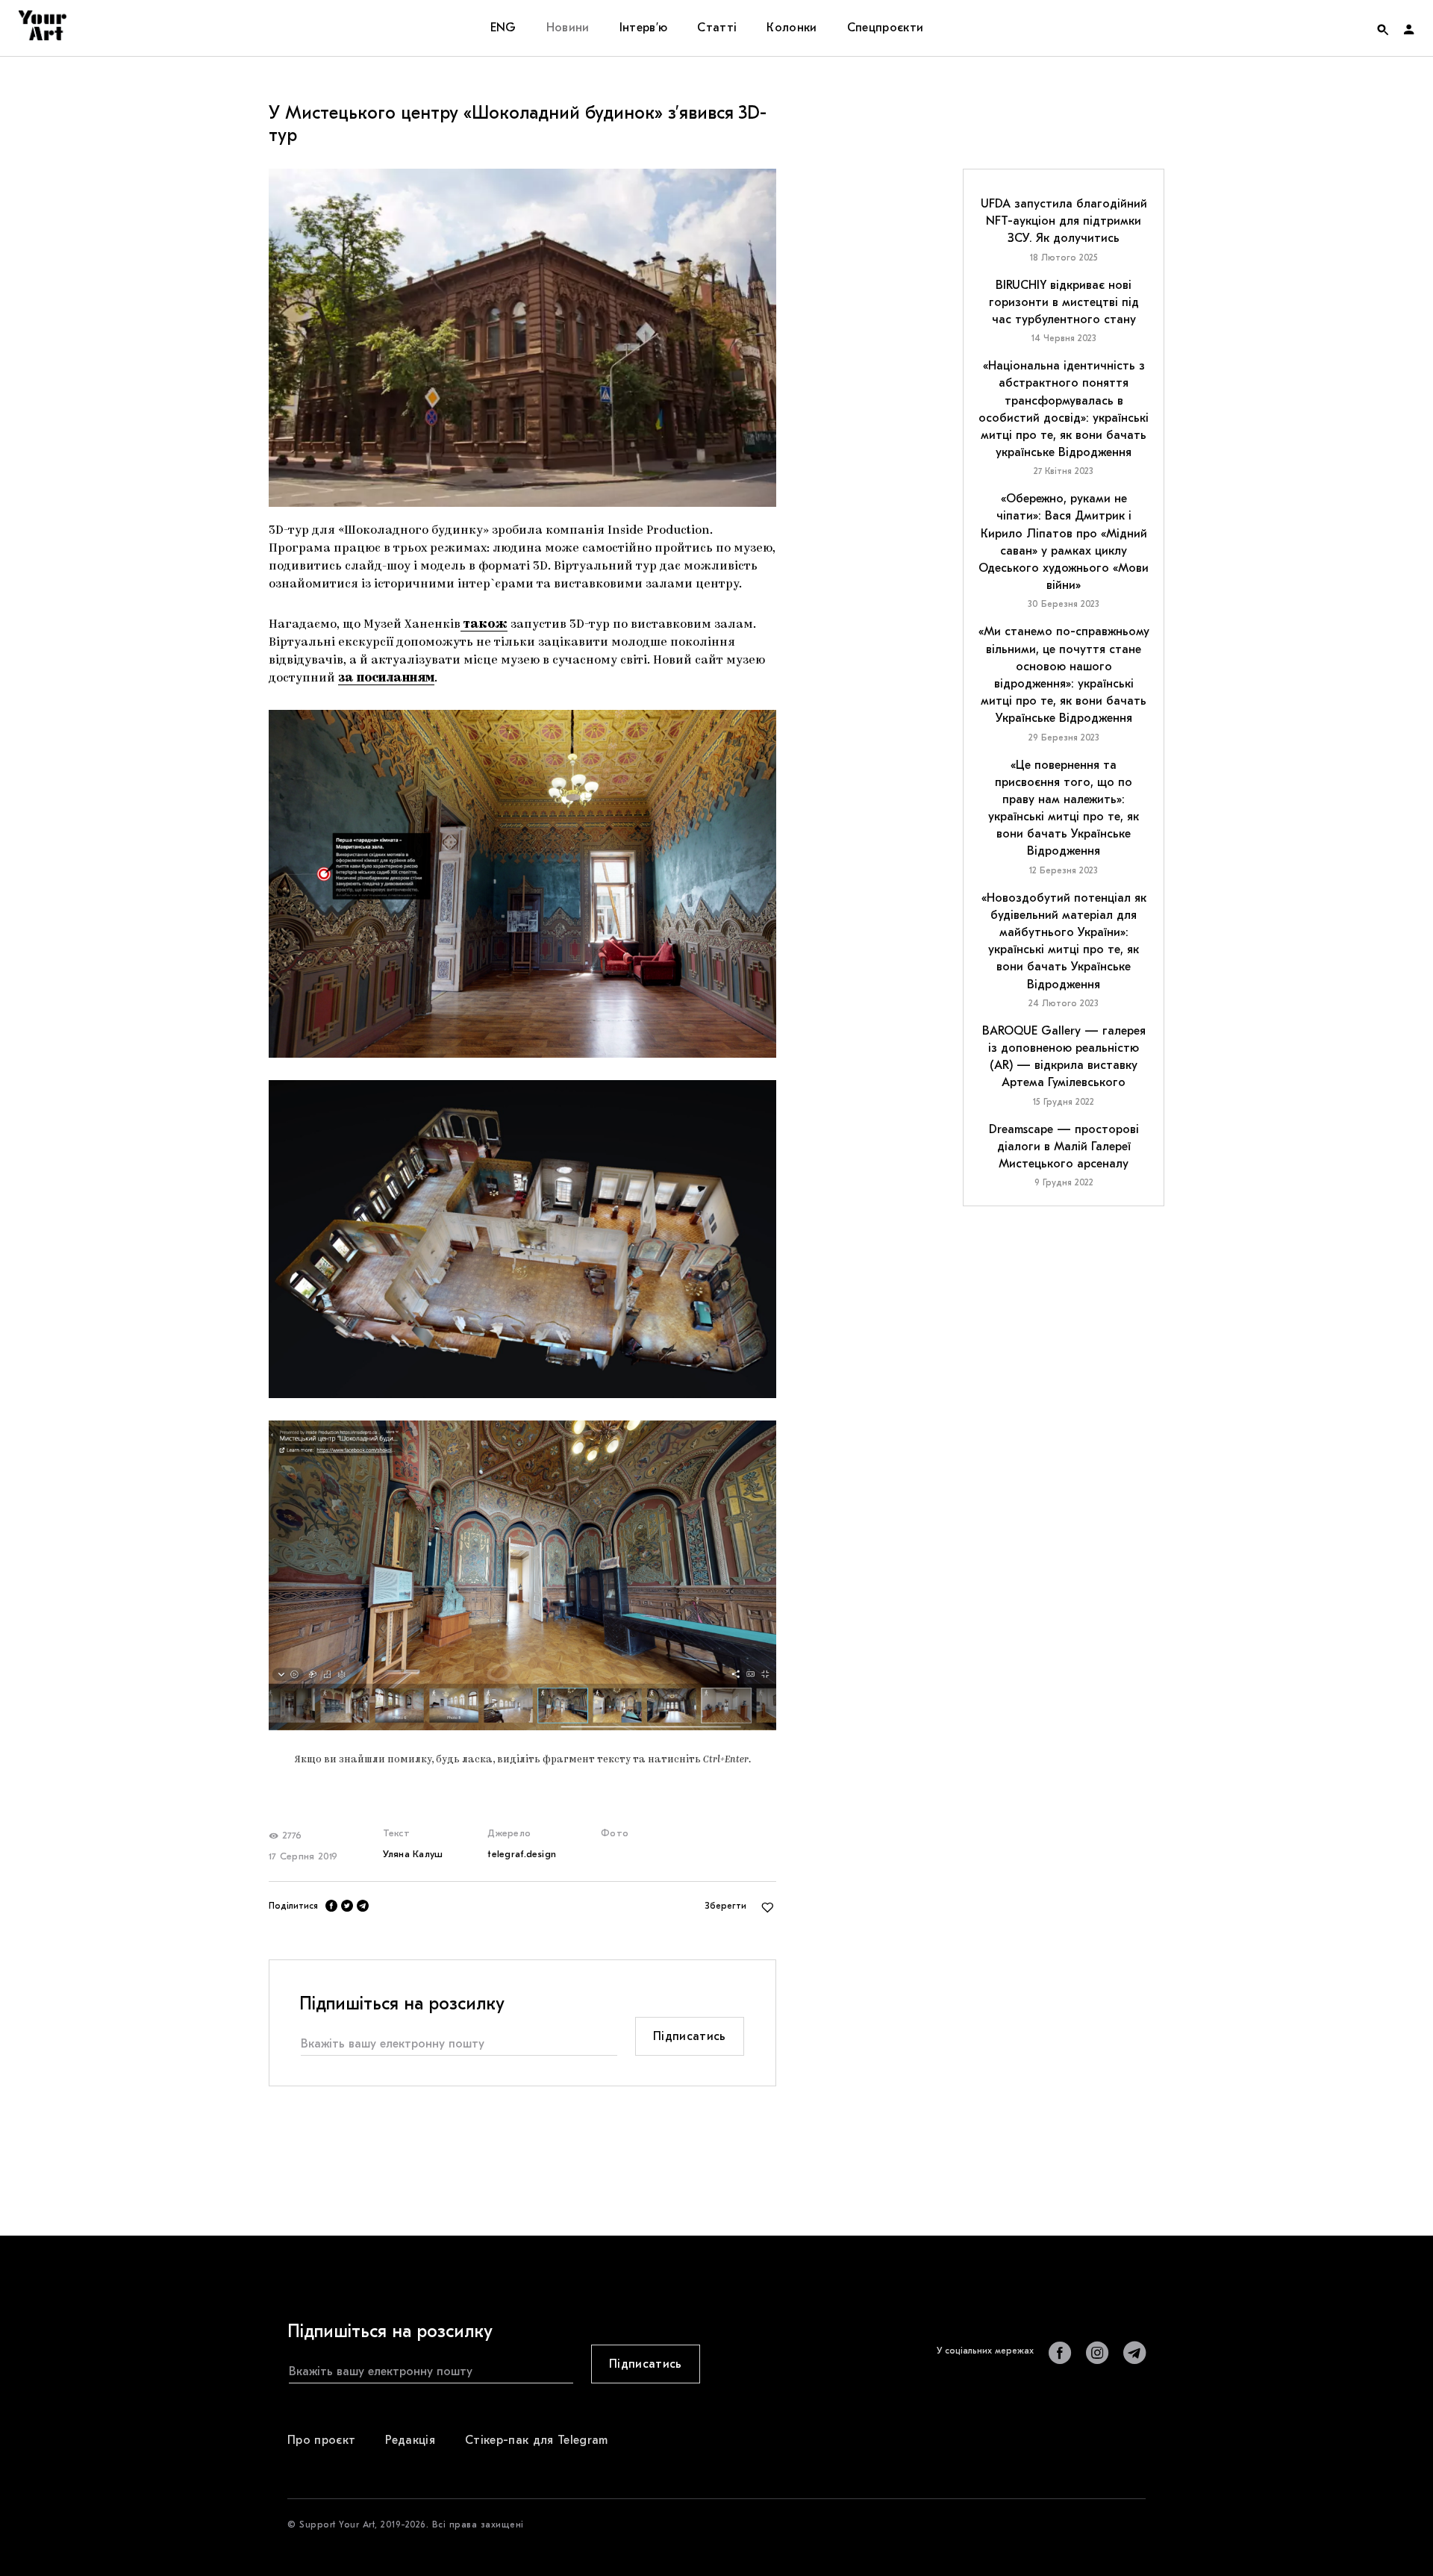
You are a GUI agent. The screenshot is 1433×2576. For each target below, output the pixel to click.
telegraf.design (522, 1854)
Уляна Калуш (413, 1854)
